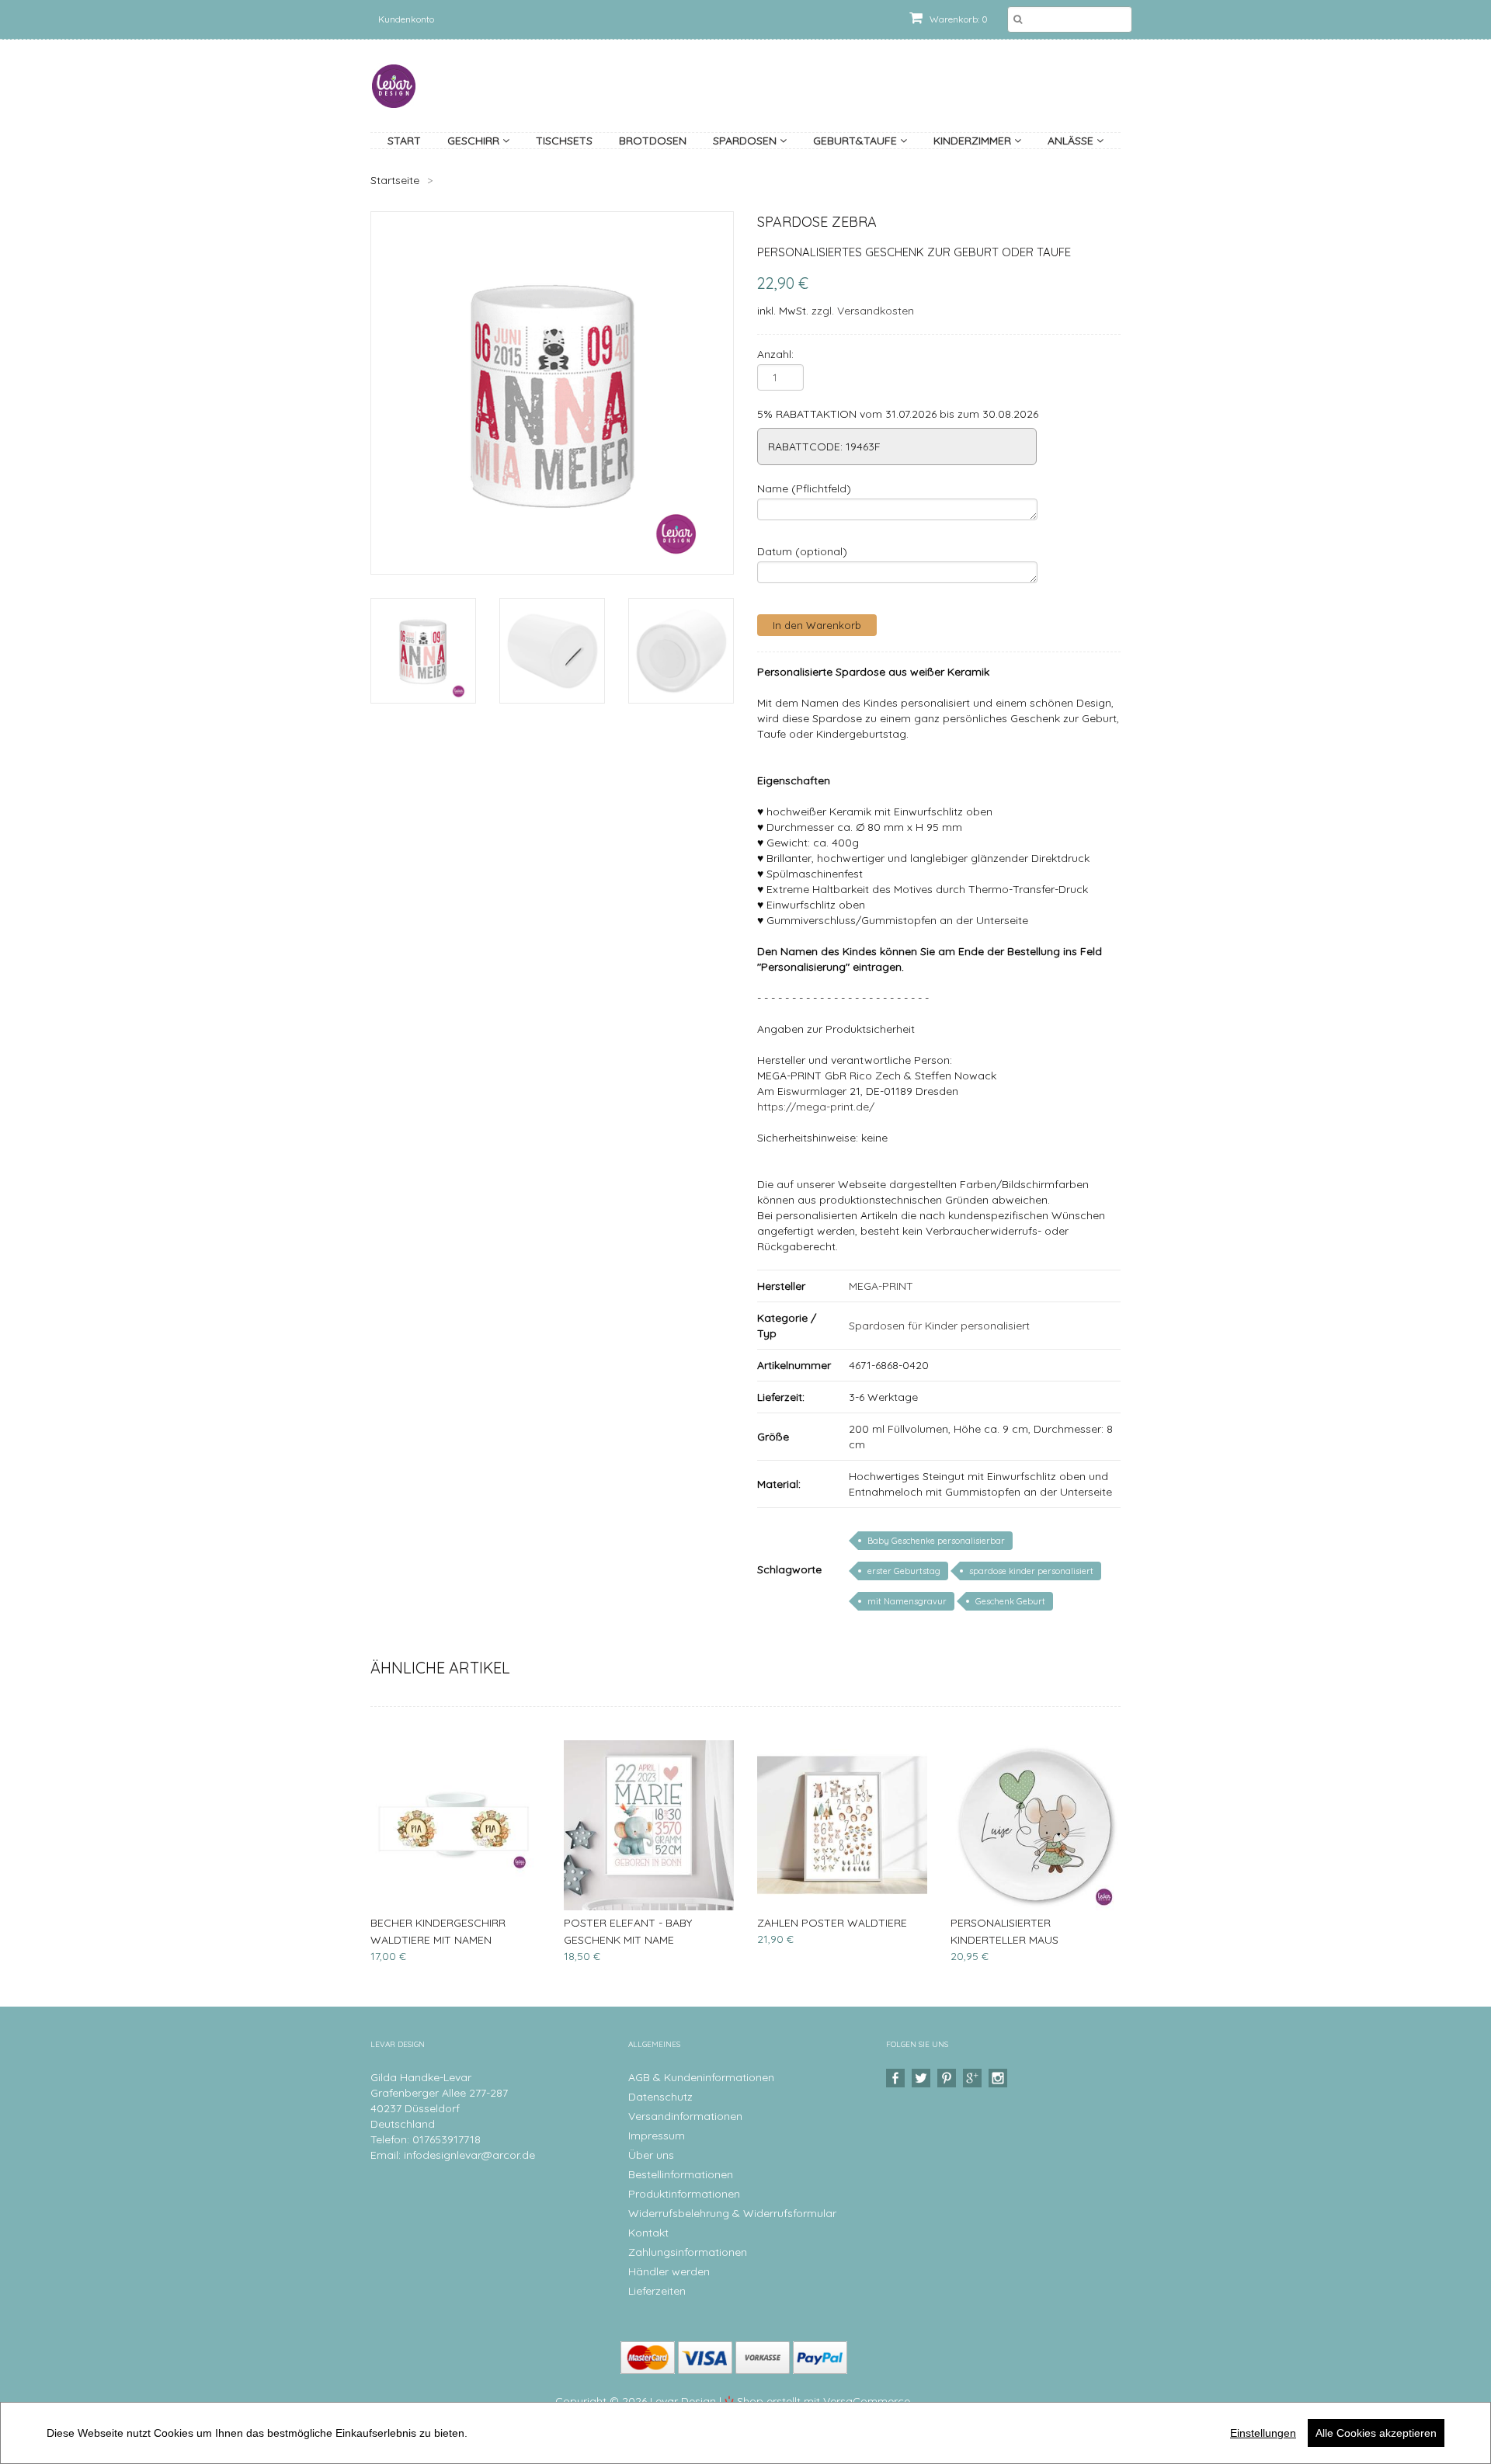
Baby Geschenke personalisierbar (936, 1541)
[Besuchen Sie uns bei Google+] (974, 2078)
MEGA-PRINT (881, 1286)
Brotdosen (653, 141)
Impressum (657, 2136)
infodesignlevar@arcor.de (469, 2155)
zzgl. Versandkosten (863, 311)
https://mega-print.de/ (816, 1107)
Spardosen (746, 141)
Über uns (651, 2155)
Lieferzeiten (657, 2291)
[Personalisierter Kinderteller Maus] (1036, 1825)
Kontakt (648, 2233)
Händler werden (669, 2271)
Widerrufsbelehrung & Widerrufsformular (732, 2213)
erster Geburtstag (904, 1571)
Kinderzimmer (974, 141)
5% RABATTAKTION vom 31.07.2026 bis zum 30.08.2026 (898, 414)
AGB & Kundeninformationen (701, 2077)
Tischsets (564, 141)
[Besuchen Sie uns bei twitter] (923, 2078)
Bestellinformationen (681, 2174)
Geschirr (475, 141)
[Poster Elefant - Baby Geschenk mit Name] (649, 1825)
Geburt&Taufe (857, 141)
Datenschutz (660, 2097)
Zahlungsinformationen (688, 2252)
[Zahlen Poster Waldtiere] (842, 1825)
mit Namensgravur (907, 1601)
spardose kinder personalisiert (1031, 1571)
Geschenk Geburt (1010, 1601)
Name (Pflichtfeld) (804, 488)
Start (404, 141)
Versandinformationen (685, 2116)
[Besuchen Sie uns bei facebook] (897, 2078)
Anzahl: (775, 354)
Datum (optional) (802, 551)
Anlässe (1072, 141)
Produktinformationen (684, 2194)
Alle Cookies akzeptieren (1376, 2433)
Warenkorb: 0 (958, 19)
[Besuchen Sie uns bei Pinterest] (949, 2078)
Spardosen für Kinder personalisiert (939, 1326)
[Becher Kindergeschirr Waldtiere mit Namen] (455, 1825)
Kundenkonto (406, 19)
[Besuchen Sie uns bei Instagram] (1000, 2078)
